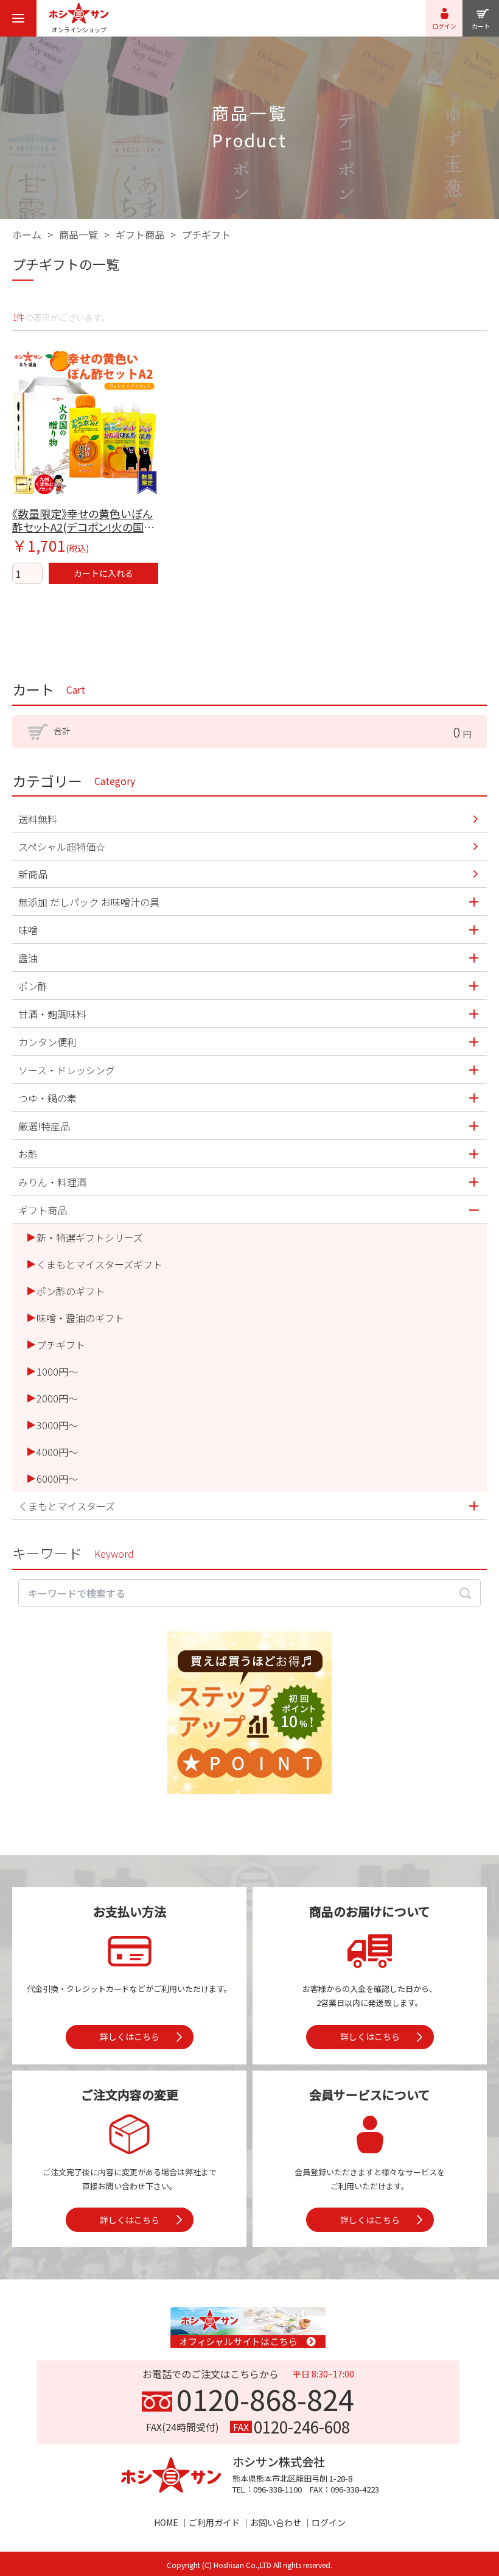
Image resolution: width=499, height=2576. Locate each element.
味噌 (28, 930)
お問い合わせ (276, 2522)
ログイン (329, 2522)
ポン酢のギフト (71, 1291)
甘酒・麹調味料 (52, 1014)
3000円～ (57, 1425)
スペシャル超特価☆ (62, 846)
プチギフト (206, 234)
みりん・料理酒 (52, 1182)
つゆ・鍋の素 (47, 1098)
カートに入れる (103, 573)
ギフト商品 (140, 234)
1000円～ (57, 1371)
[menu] (18, 18)
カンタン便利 (47, 1042)
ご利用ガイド (214, 2522)
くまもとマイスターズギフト (99, 1264)
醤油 (28, 958)
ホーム (27, 234)
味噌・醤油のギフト (80, 1318)
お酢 (28, 1154)
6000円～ (57, 1479)
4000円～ (57, 1452)
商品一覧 (79, 234)
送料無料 (38, 819)
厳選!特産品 (44, 1126)
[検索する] (465, 1593)
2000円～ (57, 1398)
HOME (166, 2522)
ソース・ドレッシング (67, 1070)
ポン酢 (33, 986)
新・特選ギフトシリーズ (90, 1237)
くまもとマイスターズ (67, 1506)
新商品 (33, 874)
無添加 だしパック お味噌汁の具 (89, 902)
